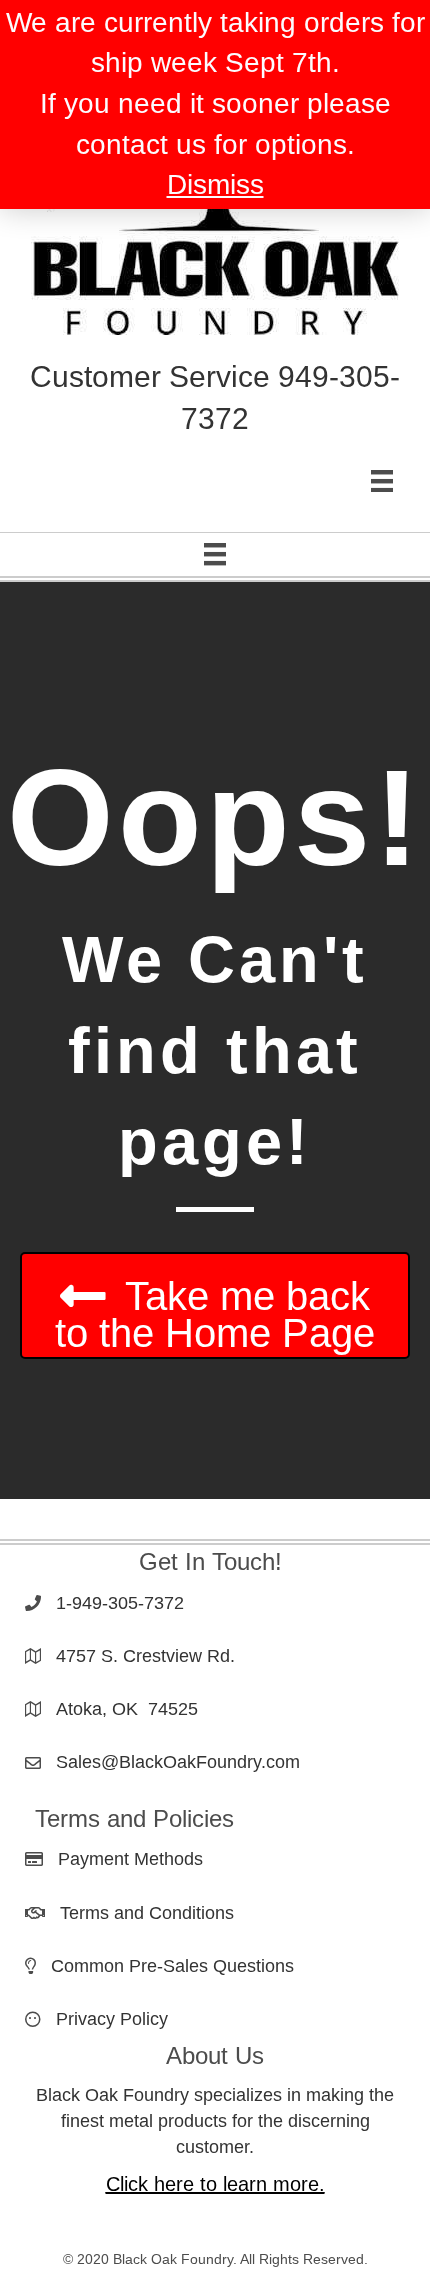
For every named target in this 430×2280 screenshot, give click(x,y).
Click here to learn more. (215, 2184)
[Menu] (382, 481)
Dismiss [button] (215, 184)
